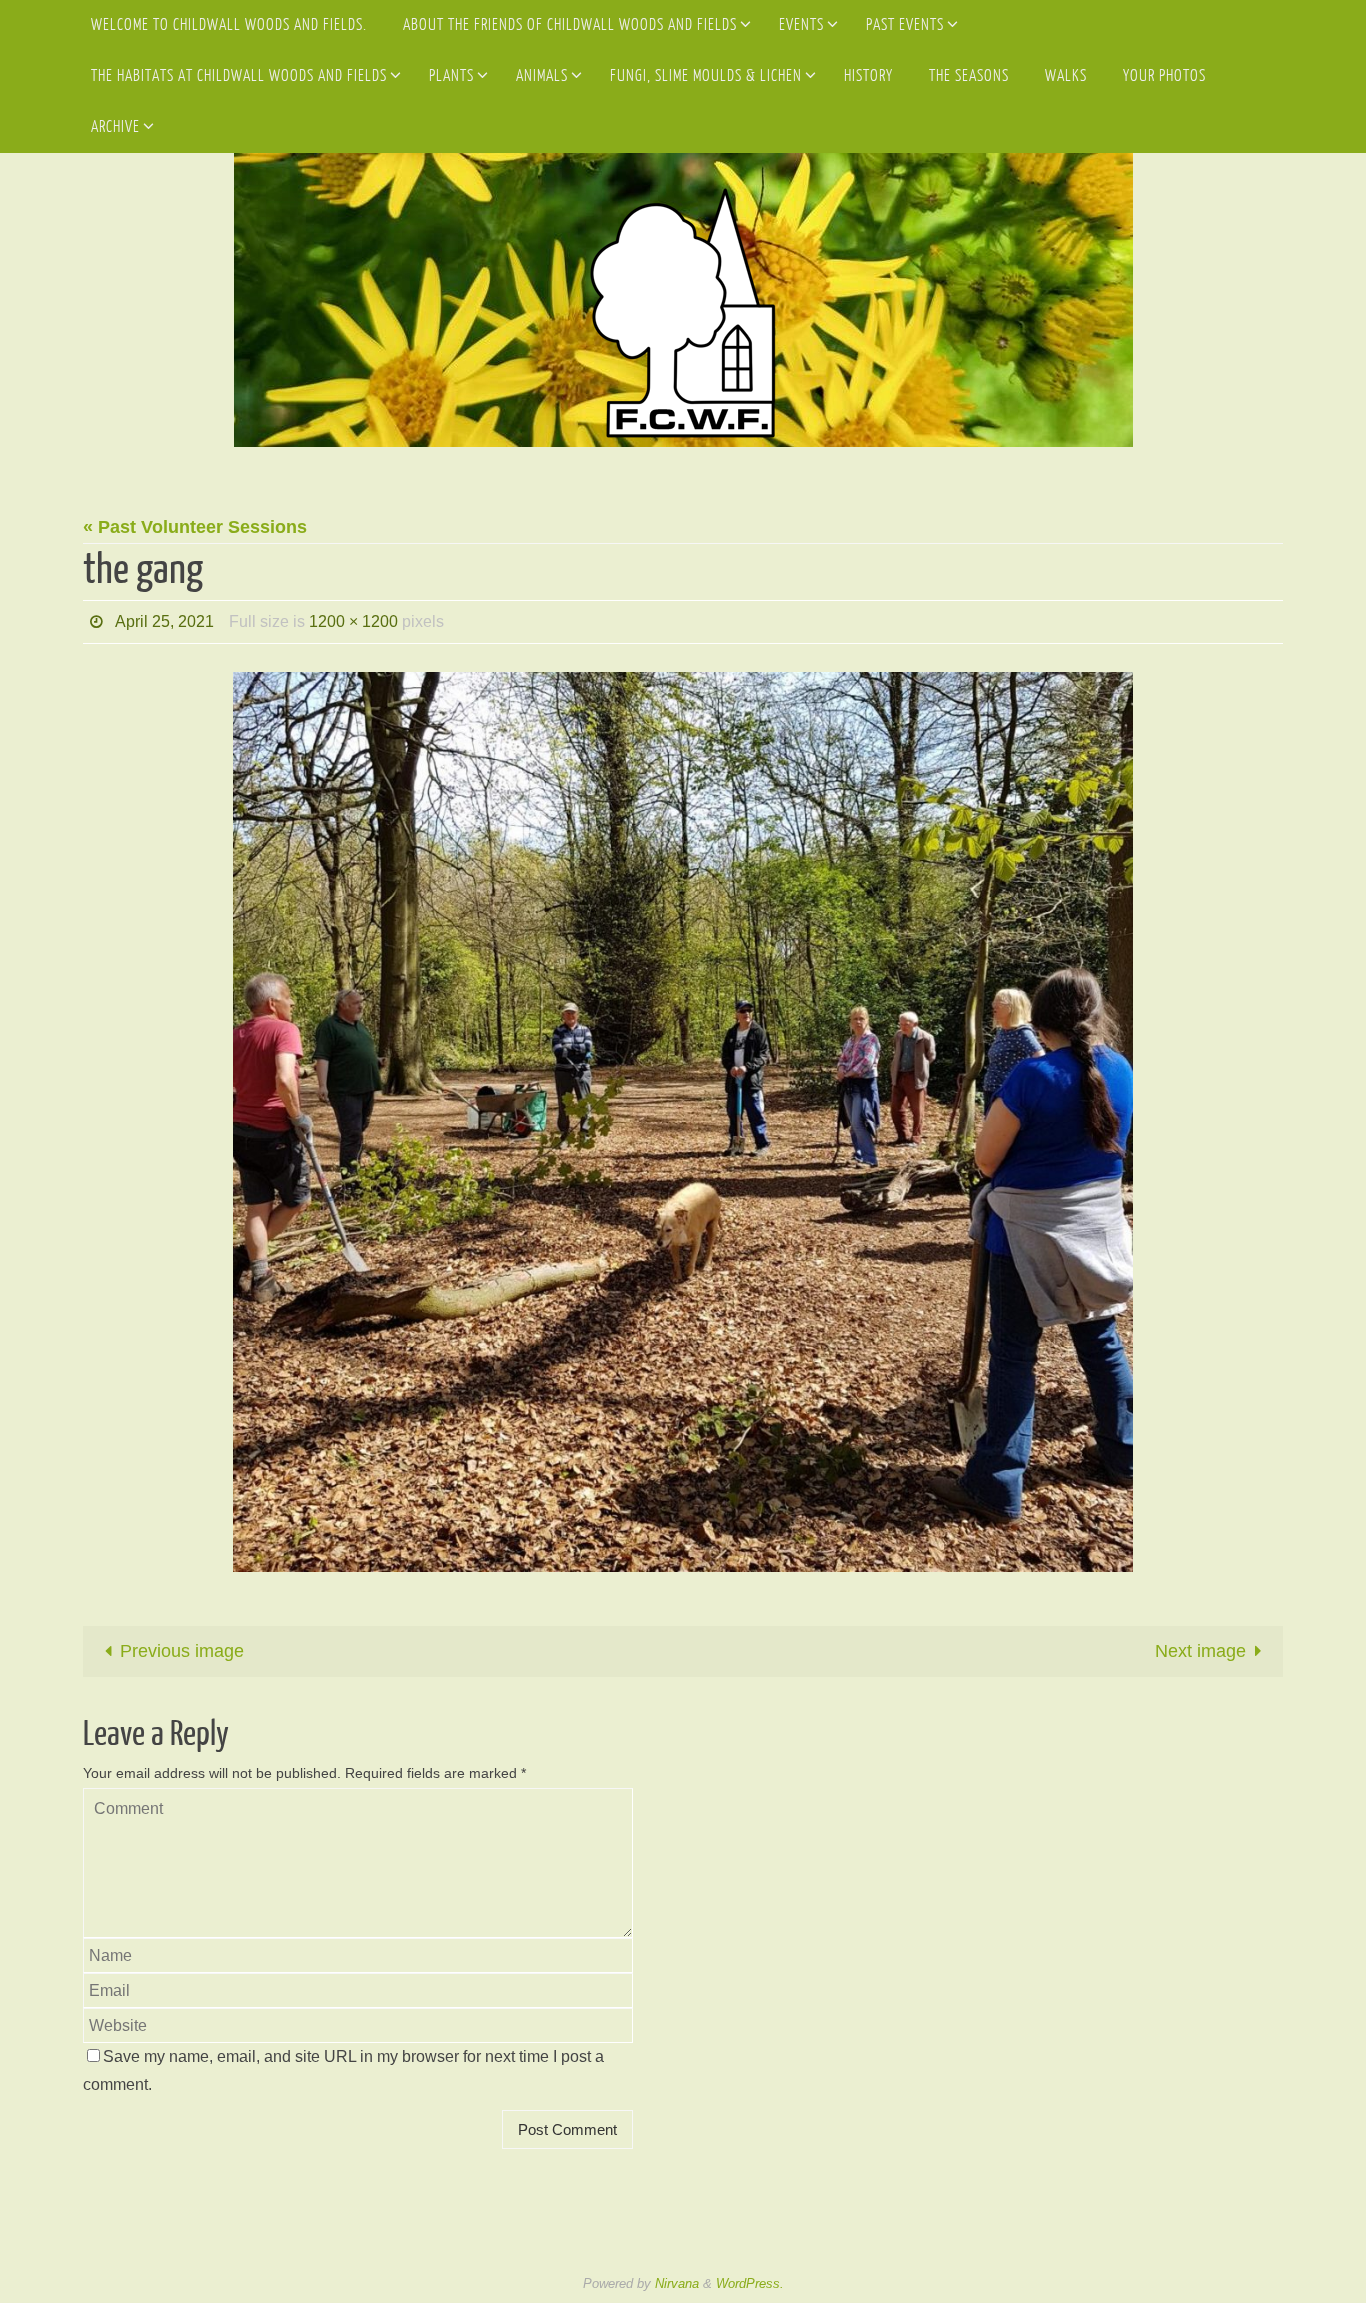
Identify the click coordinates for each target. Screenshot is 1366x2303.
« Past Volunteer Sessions (195, 527)
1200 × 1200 (353, 621)
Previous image (182, 1651)
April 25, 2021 (164, 621)
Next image (1200, 1651)
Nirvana (677, 2283)
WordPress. (750, 2283)
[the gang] (683, 1122)
